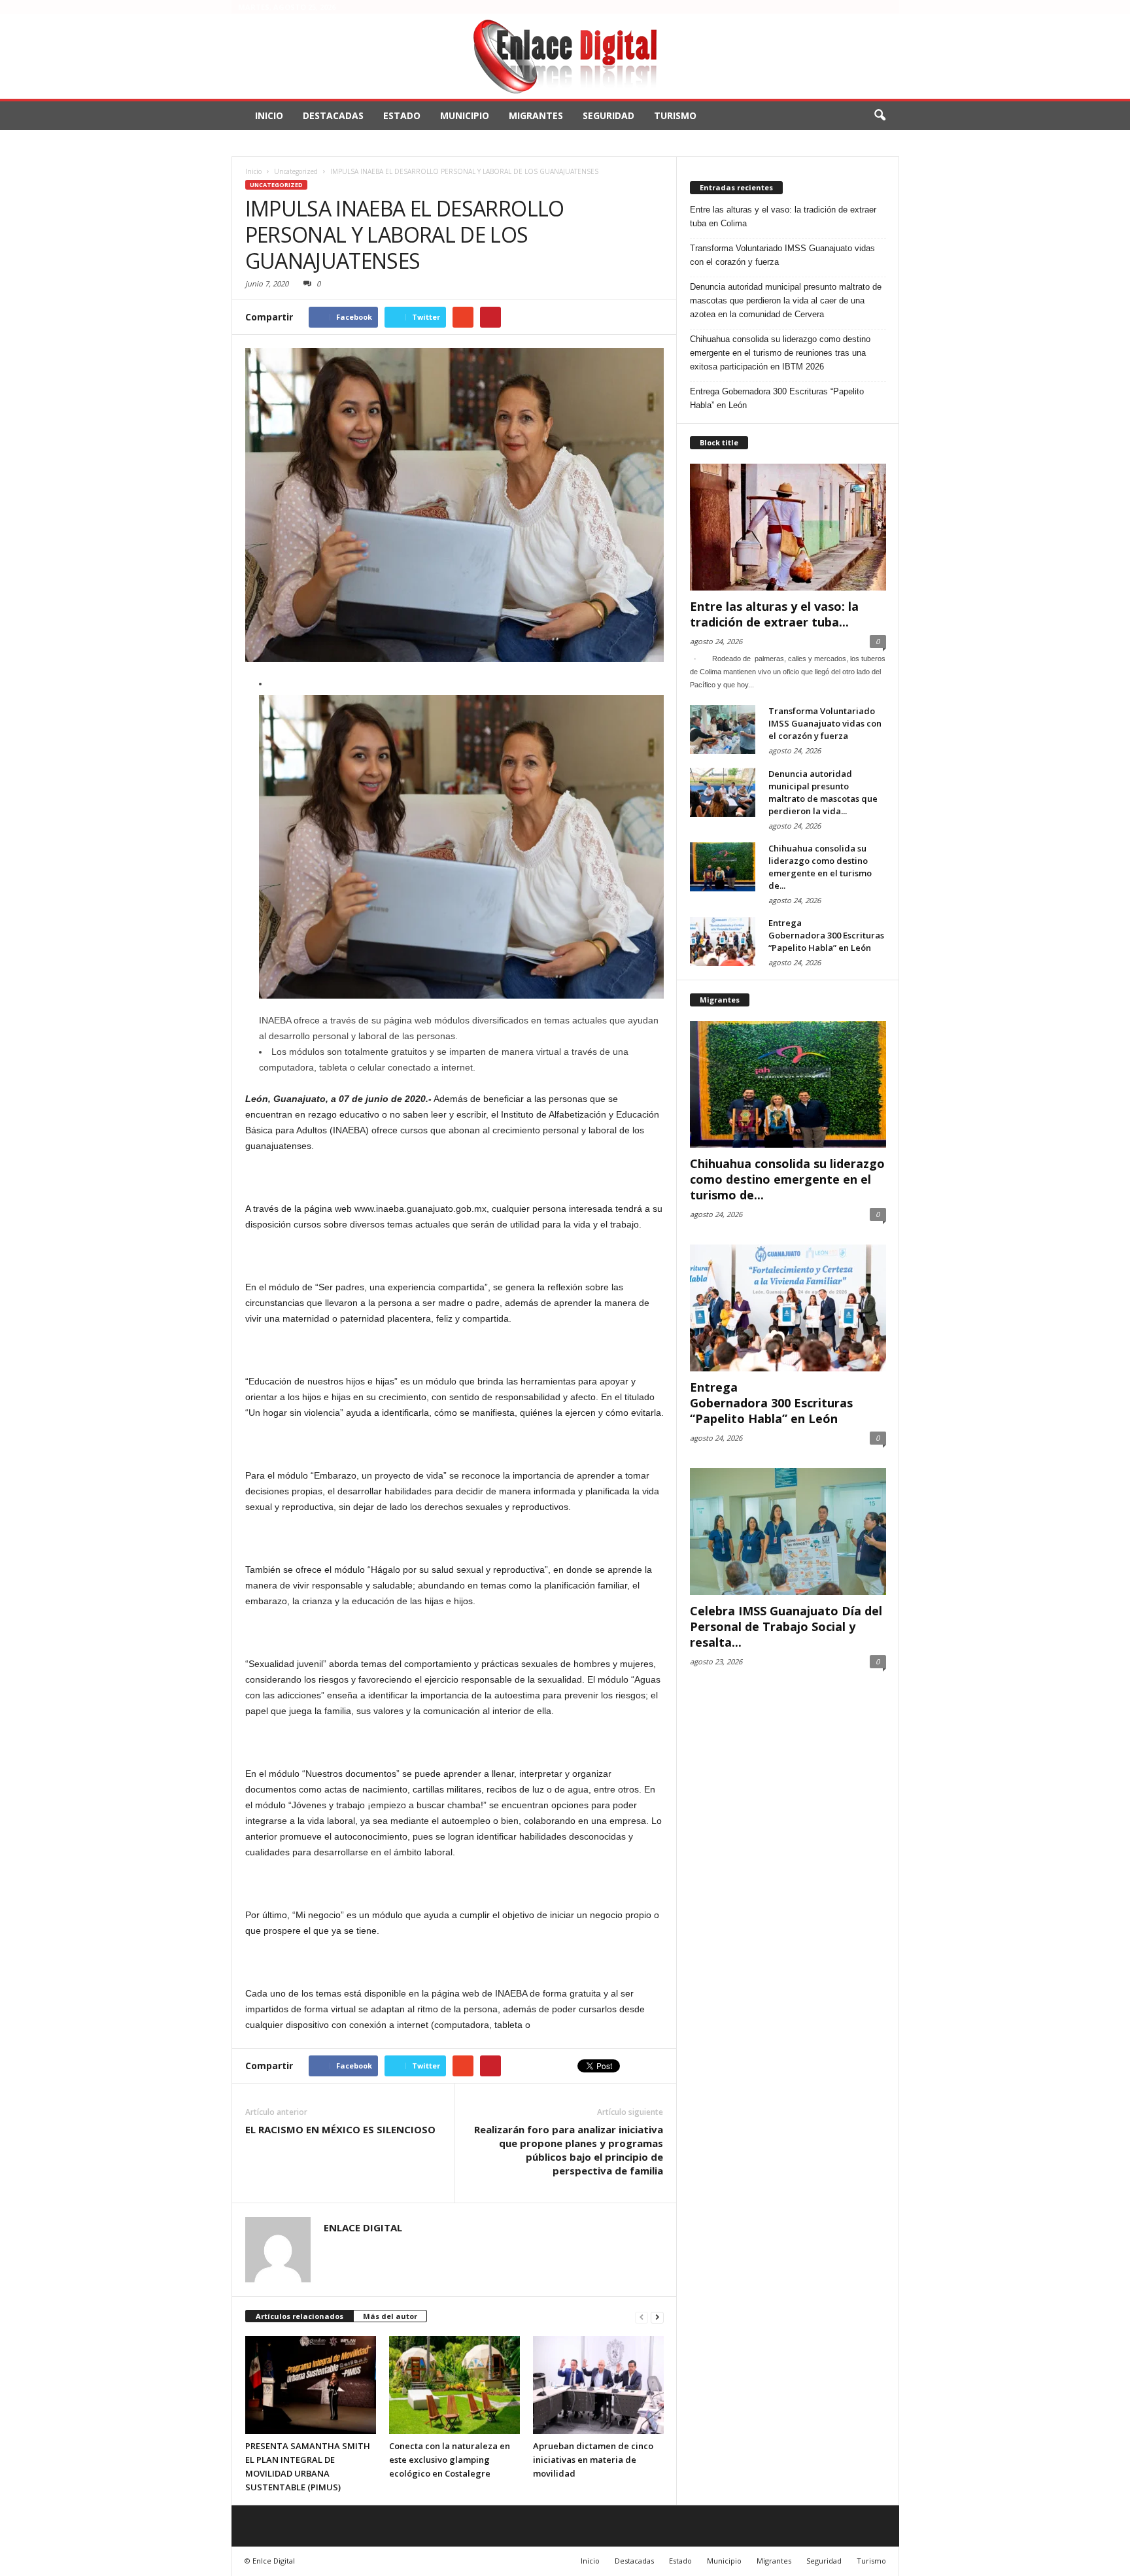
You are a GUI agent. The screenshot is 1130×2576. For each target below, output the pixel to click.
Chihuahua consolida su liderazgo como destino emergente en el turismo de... (820, 867)
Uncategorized (276, 185)
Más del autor (390, 2316)
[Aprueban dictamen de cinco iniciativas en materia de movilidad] (598, 2385)
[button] (880, 116)
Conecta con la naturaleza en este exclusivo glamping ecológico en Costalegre (450, 2460)
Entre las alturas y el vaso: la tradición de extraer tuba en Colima (783, 216)
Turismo (675, 115)
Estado (402, 115)
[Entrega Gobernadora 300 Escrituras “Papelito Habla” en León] (723, 941)
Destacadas (333, 115)
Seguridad (608, 115)
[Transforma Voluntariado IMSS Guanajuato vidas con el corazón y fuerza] (723, 730)
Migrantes (536, 115)
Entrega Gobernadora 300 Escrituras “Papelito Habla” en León (777, 398)
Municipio (465, 115)
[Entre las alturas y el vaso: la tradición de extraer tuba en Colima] (788, 527)
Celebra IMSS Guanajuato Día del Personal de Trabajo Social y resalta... (786, 1626)
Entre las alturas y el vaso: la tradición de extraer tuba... (774, 614)
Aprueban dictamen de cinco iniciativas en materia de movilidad (593, 2460)
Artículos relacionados (300, 2316)
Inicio (269, 115)
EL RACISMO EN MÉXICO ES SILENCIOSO (340, 2129)
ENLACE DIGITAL (363, 2227)
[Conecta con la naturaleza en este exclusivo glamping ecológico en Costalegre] (454, 2385)
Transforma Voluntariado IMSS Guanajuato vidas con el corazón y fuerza (782, 255)
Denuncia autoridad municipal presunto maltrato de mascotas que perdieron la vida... (823, 792)
